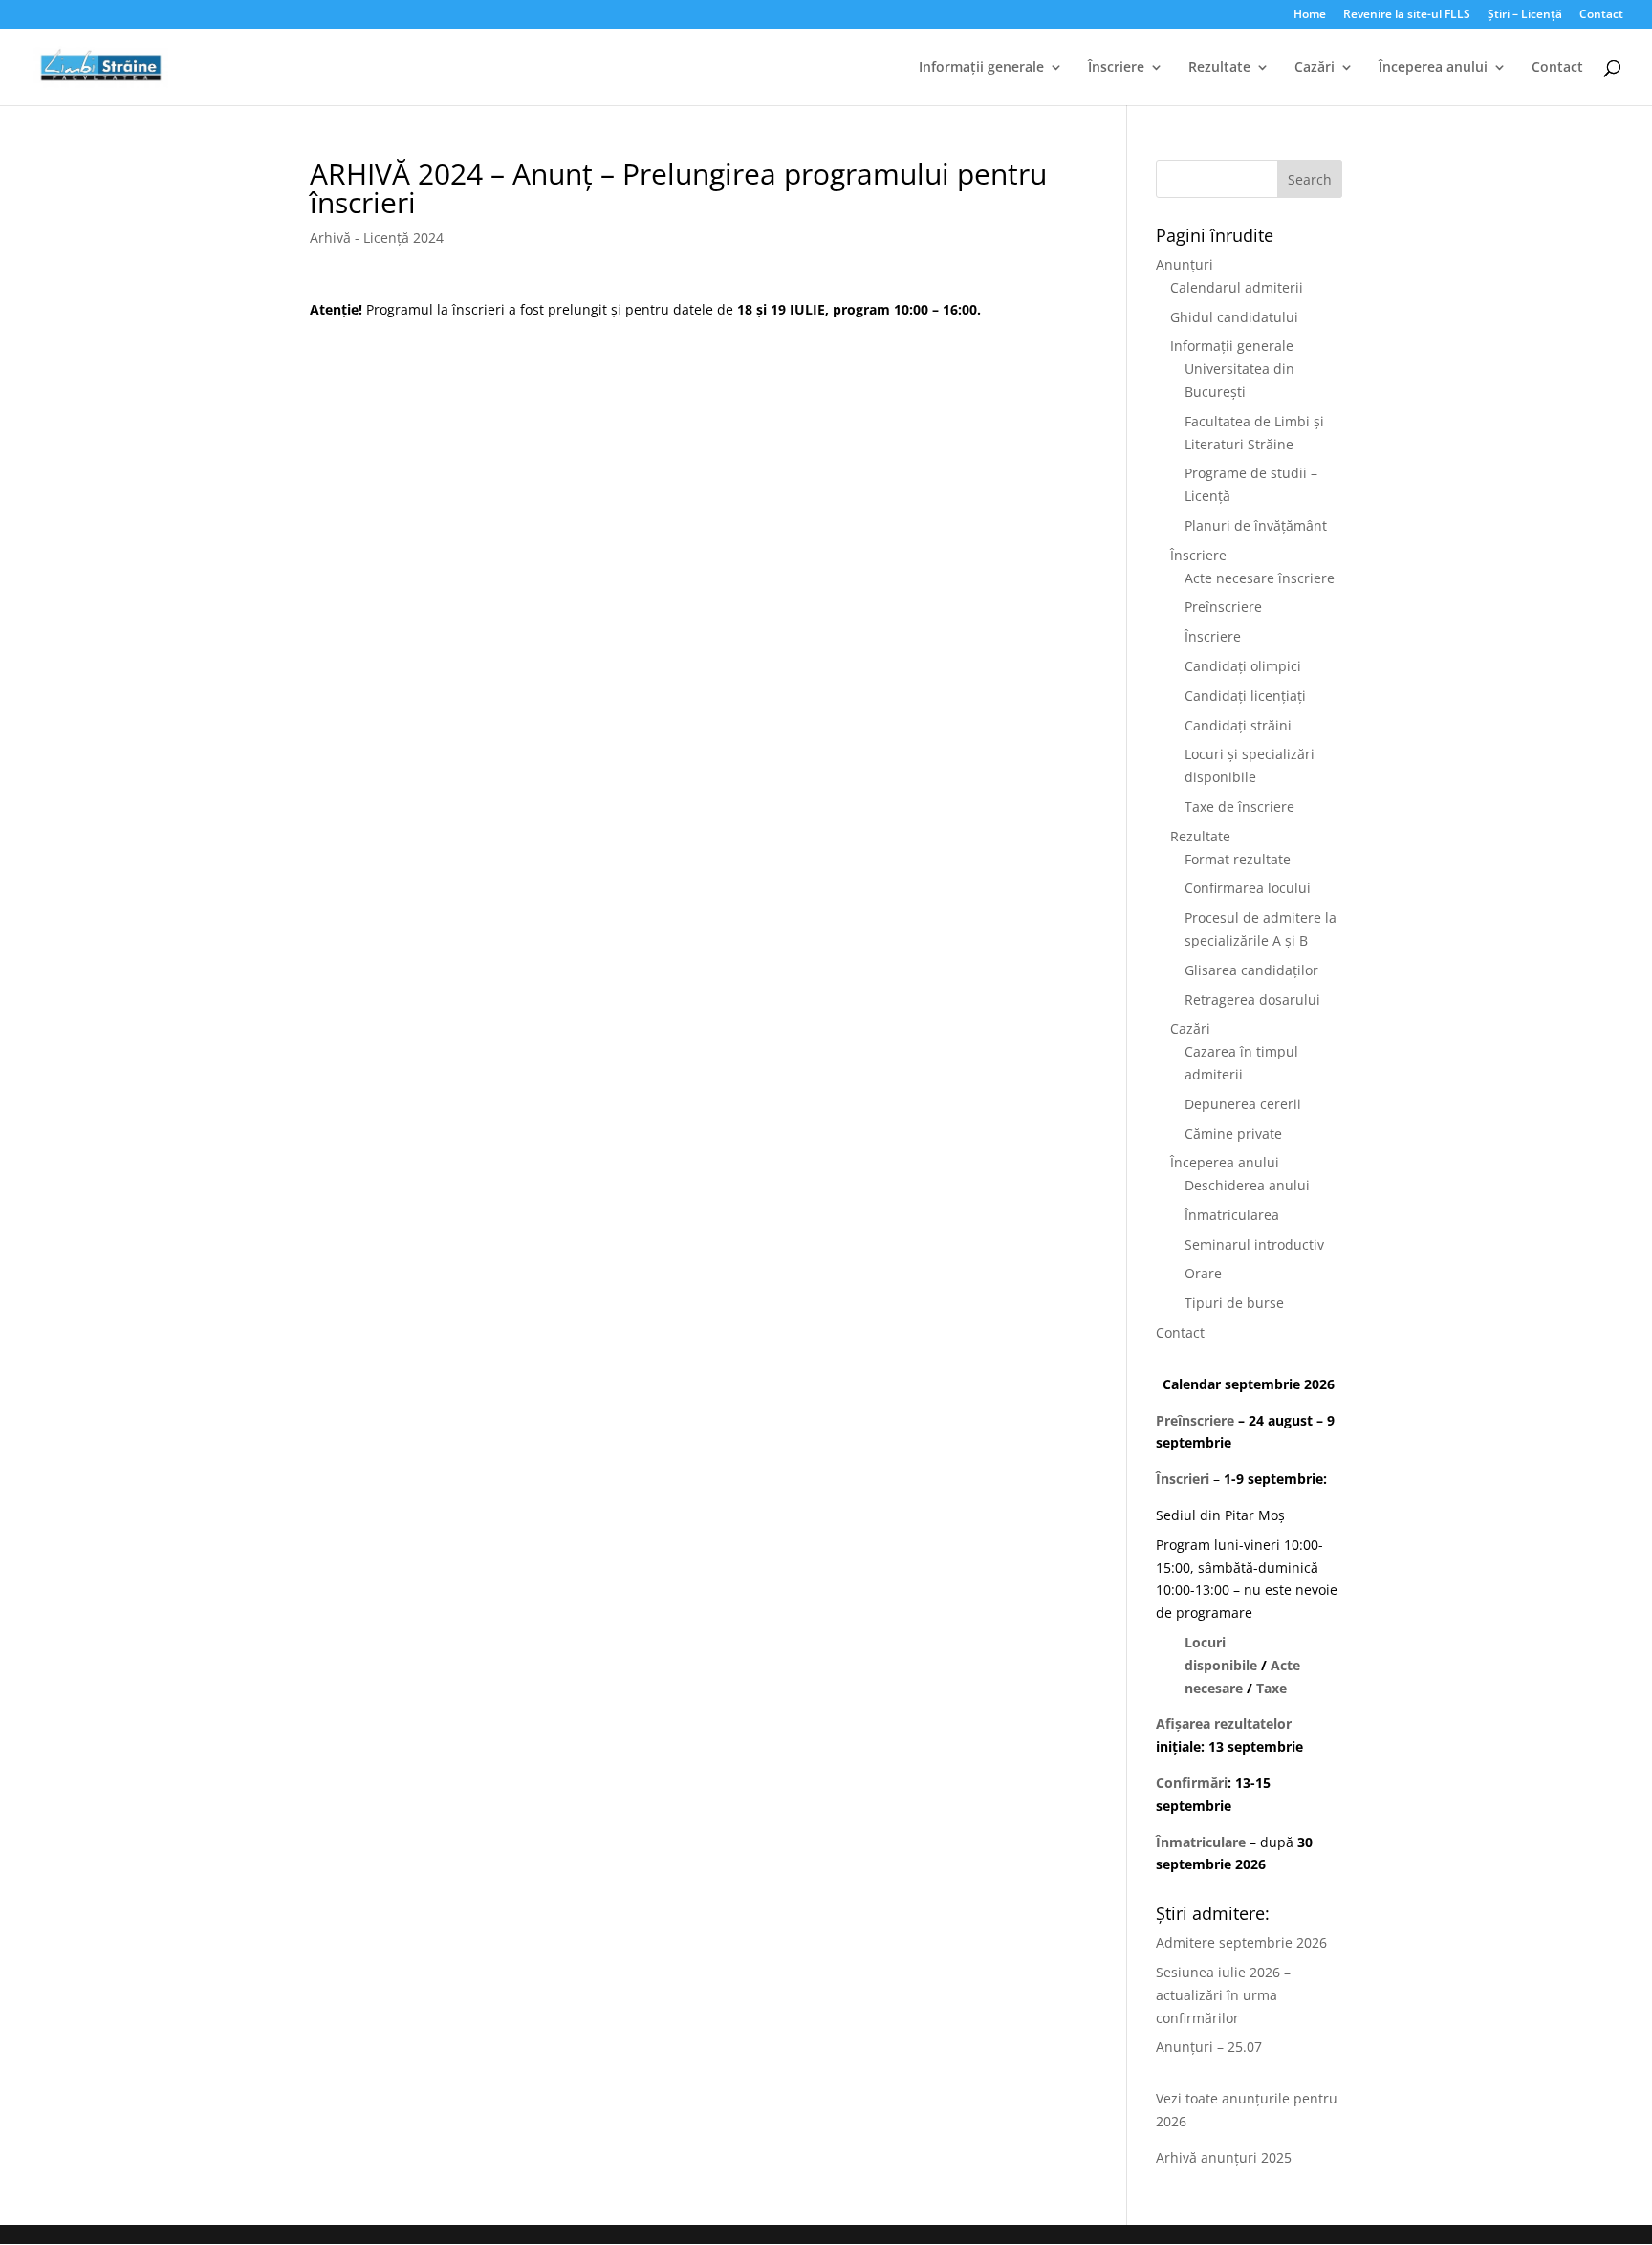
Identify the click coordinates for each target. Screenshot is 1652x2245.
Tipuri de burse (1234, 1303)
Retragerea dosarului (1252, 1000)
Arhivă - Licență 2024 (377, 238)
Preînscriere (1223, 607)
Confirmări (1192, 1783)
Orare (1203, 1273)
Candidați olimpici (1243, 666)
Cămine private (1233, 1133)
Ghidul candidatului (1234, 317)
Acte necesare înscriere (1260, 578)
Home (1310, 15)
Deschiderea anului (1247, 1185)
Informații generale (981, 68)
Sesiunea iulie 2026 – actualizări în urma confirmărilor (1223, 1995)
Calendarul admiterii (1237, 287)
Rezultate (1219, 68)
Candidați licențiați (1245, 696)
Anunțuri (1185, 264)
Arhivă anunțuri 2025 (1224, 2158)
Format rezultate (1238, 859)
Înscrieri (1183, 1479)
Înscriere (1116, 68)
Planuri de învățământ (1256, 525)
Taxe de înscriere (1239, 806)
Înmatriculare (1201, 1842)
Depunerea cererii (1243, 1104)
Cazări (1315, 68)
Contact (1601, 15)
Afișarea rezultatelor (1224, 1723)
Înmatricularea (1232, 1215)
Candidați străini (1238, 725)
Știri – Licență (1525, 15)
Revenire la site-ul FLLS (1407, 15)
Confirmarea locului (1248, 888)
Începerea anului (1433, 68)
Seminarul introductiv (1254, 1244)
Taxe (1272, 1688)
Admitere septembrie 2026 (1241, 1942)
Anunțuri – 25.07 (1209, 2047)
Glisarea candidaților (1251, 970)
